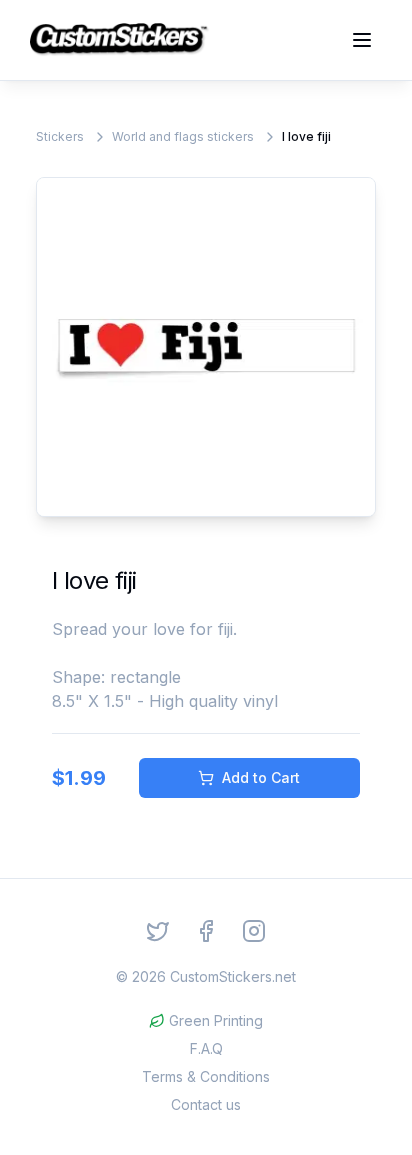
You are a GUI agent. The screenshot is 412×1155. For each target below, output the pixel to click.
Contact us (206, 1104)
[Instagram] (254, 931)
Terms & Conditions (206, 1076)
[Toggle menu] (362, 40)
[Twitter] (158, 931)
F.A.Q (206, 1048)
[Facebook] (206, 931)
